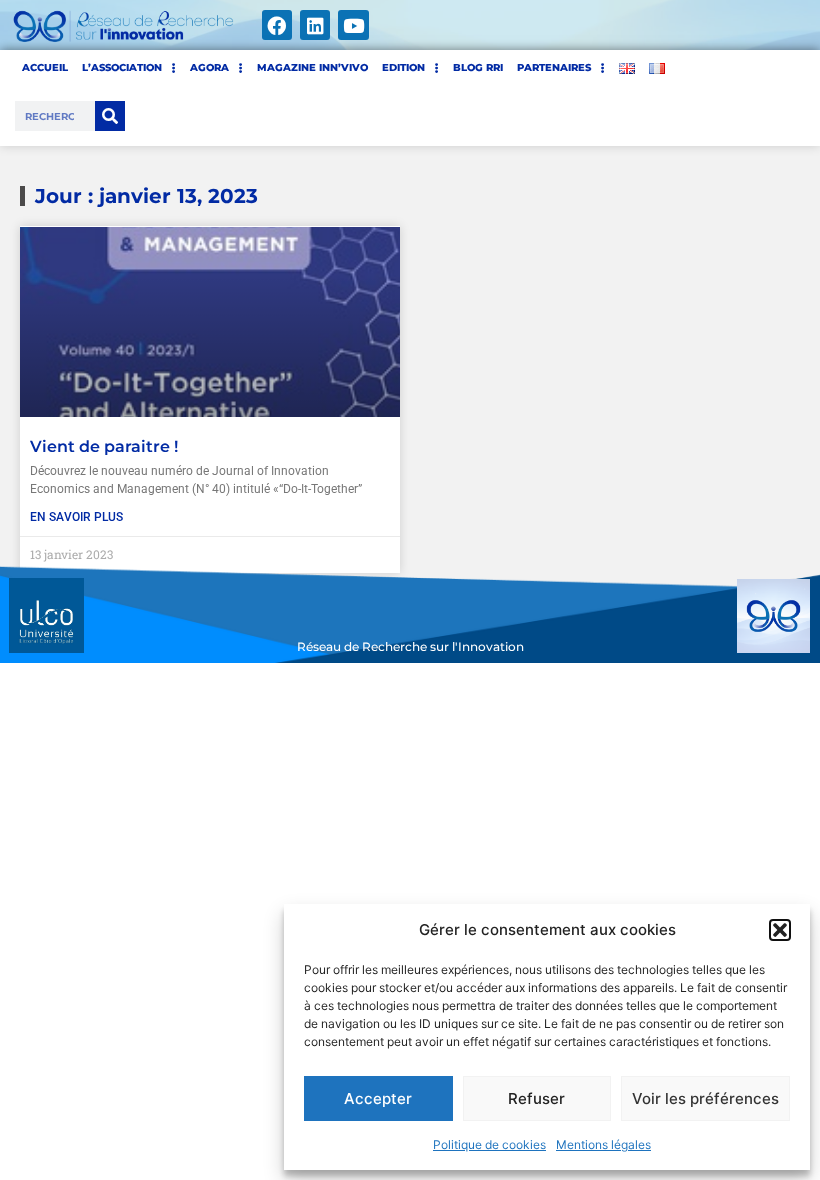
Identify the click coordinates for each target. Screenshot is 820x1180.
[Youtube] (353, 25)
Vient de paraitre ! (104, 446)
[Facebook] (277, 25)
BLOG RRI (478, 67)
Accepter (378, 1098)
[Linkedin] (315, 25)
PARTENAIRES (554, 67)
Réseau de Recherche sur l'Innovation (410, 646)
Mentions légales (603, 1144)
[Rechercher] (110, 116)
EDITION (403, 67)
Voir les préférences (705, 1098)
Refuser (536, 1098)
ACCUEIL (45, 67)
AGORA (209, 67)
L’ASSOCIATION (122, 67)
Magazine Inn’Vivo (312, 67)
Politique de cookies (489, 1144)
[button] (780, 930)
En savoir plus (76, 517)
